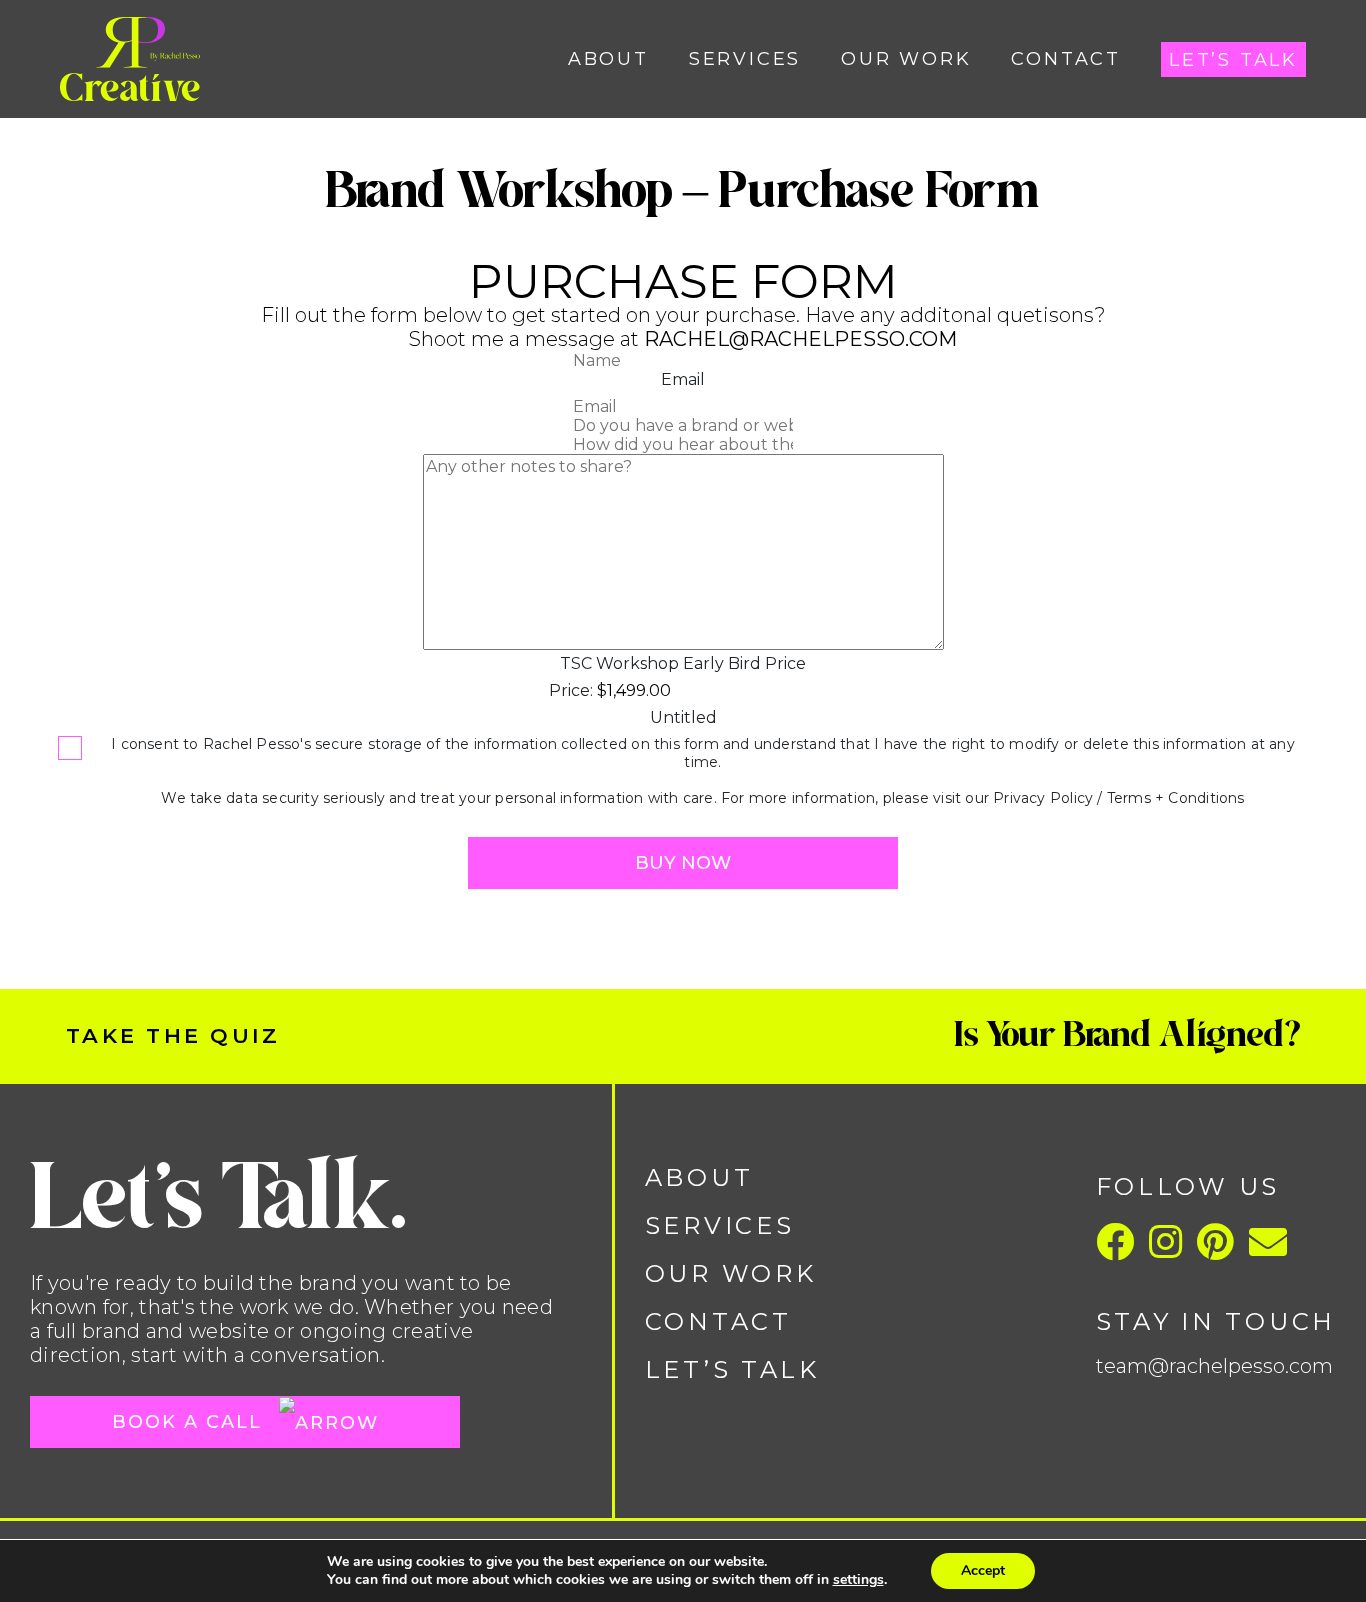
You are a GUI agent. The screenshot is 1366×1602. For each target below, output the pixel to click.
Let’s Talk (1233, 60)
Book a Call (190, 1422)
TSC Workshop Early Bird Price (683, 663)
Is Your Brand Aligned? (1131, 1034)
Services (745, 59)
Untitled (683, 717)
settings (858, 1580)
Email (683, 379)
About (608, 59)
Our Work (906, 59)
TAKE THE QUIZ (173, 1035)
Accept (983, 1570)
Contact (1066, 59)
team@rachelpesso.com (1214, 1366)
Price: (571, 690)
